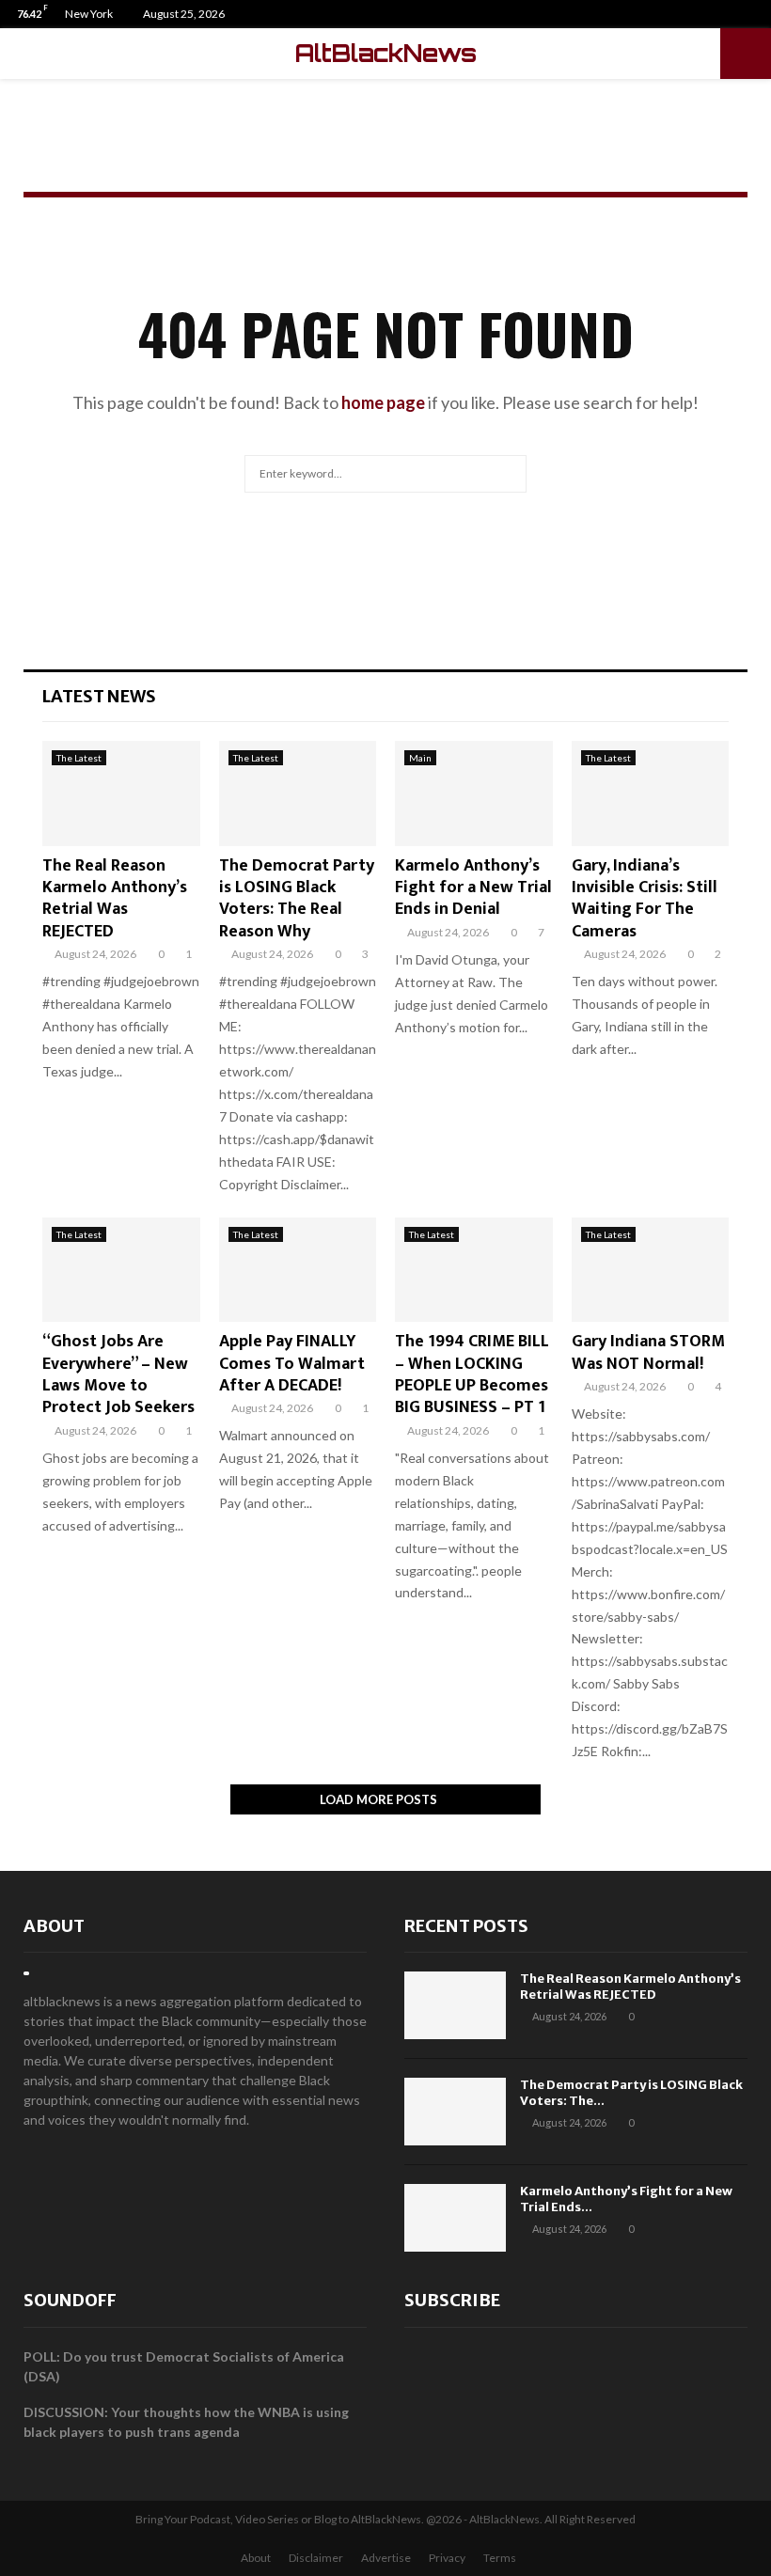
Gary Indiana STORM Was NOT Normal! (648, 1352)
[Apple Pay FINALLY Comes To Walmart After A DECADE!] (298, 1270)
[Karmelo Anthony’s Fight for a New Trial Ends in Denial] (474, 793)
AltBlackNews (386, 53)
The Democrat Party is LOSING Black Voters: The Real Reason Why (297, 899)
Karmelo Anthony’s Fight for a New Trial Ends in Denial (473, 888)
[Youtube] (756, 14)
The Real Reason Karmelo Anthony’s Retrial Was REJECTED (115, 899)
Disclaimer (316, 2558)
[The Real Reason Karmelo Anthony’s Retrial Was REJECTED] (121, 793)
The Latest (79, 758)
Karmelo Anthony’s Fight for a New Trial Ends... (626, 2199)
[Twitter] (737, 14)
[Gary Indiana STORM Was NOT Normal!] (651, 1270)
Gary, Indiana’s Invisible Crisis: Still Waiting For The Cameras (645, 899)
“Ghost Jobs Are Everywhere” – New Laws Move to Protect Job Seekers (118, 1374)
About (54, 1926)
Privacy (447, 2558)
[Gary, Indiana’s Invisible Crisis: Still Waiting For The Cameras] (651, 793)
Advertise (386, 2558)
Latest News (99, 696)
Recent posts (466, 1926)
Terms (500, 2558)
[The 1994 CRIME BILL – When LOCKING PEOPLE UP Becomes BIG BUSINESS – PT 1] (474, 1270)
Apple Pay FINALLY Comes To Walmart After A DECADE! (292, 1364)
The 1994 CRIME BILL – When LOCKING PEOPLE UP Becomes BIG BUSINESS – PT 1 (472, 1374)
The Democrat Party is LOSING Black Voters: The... (631, 2093)
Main (420, 758)
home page (383, 402)
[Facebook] (717, 14)
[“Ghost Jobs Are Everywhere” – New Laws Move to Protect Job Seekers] (121, 1270)
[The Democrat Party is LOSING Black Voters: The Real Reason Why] (298, 793)
